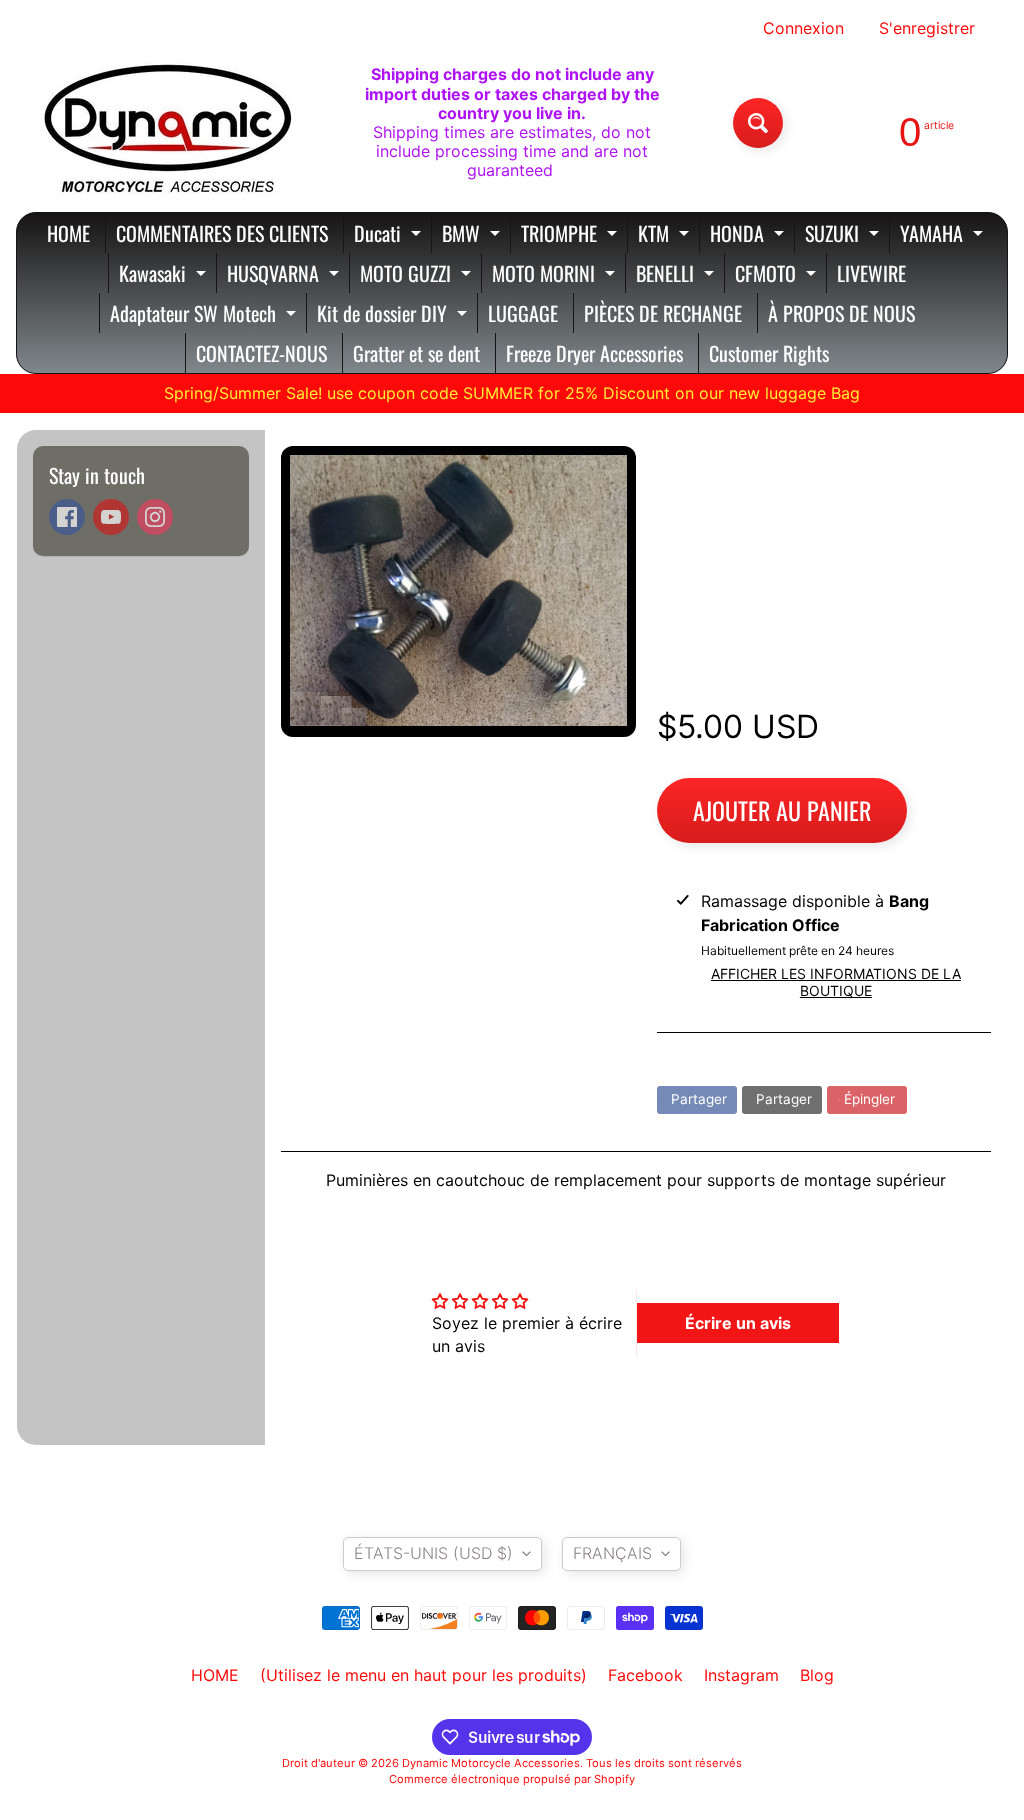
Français (612, 1553)
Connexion (803, 28)
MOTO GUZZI (418, 275)
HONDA (749, 235)
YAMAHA (944, 235)
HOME (68, 233)
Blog (817, 1675)
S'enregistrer (927, 28)
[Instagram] (155, 517)
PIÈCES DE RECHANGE (663, 313)
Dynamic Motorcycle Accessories (491, 1763)
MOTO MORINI (556, 275)
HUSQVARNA (285, 275)
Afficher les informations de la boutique (836, 982)
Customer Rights (769, 353)
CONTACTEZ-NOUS (261, 353)
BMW (473, 235)
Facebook (645, 1675)
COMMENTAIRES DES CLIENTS (222, 233)
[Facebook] (67, 517)
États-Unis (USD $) (433, 1553)
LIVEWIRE (871, 273)
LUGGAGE (523, 313)
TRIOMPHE (571, 235)
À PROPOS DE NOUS (841, 313)
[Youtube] (111, 517)
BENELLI (677, 275)
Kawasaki (165, 275)
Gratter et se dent (416, 353)
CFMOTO (778, 275)
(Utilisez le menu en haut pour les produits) (423, 1675)
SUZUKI (844, 235)
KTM (666, 235)
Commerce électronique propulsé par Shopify (512, 1779)
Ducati (390, 235)
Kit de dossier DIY (394, 315)
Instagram (741, 1675)
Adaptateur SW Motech (205, 315)
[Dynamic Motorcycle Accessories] (166, 123)
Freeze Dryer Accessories (594, 353)
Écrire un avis (738, 1323)
